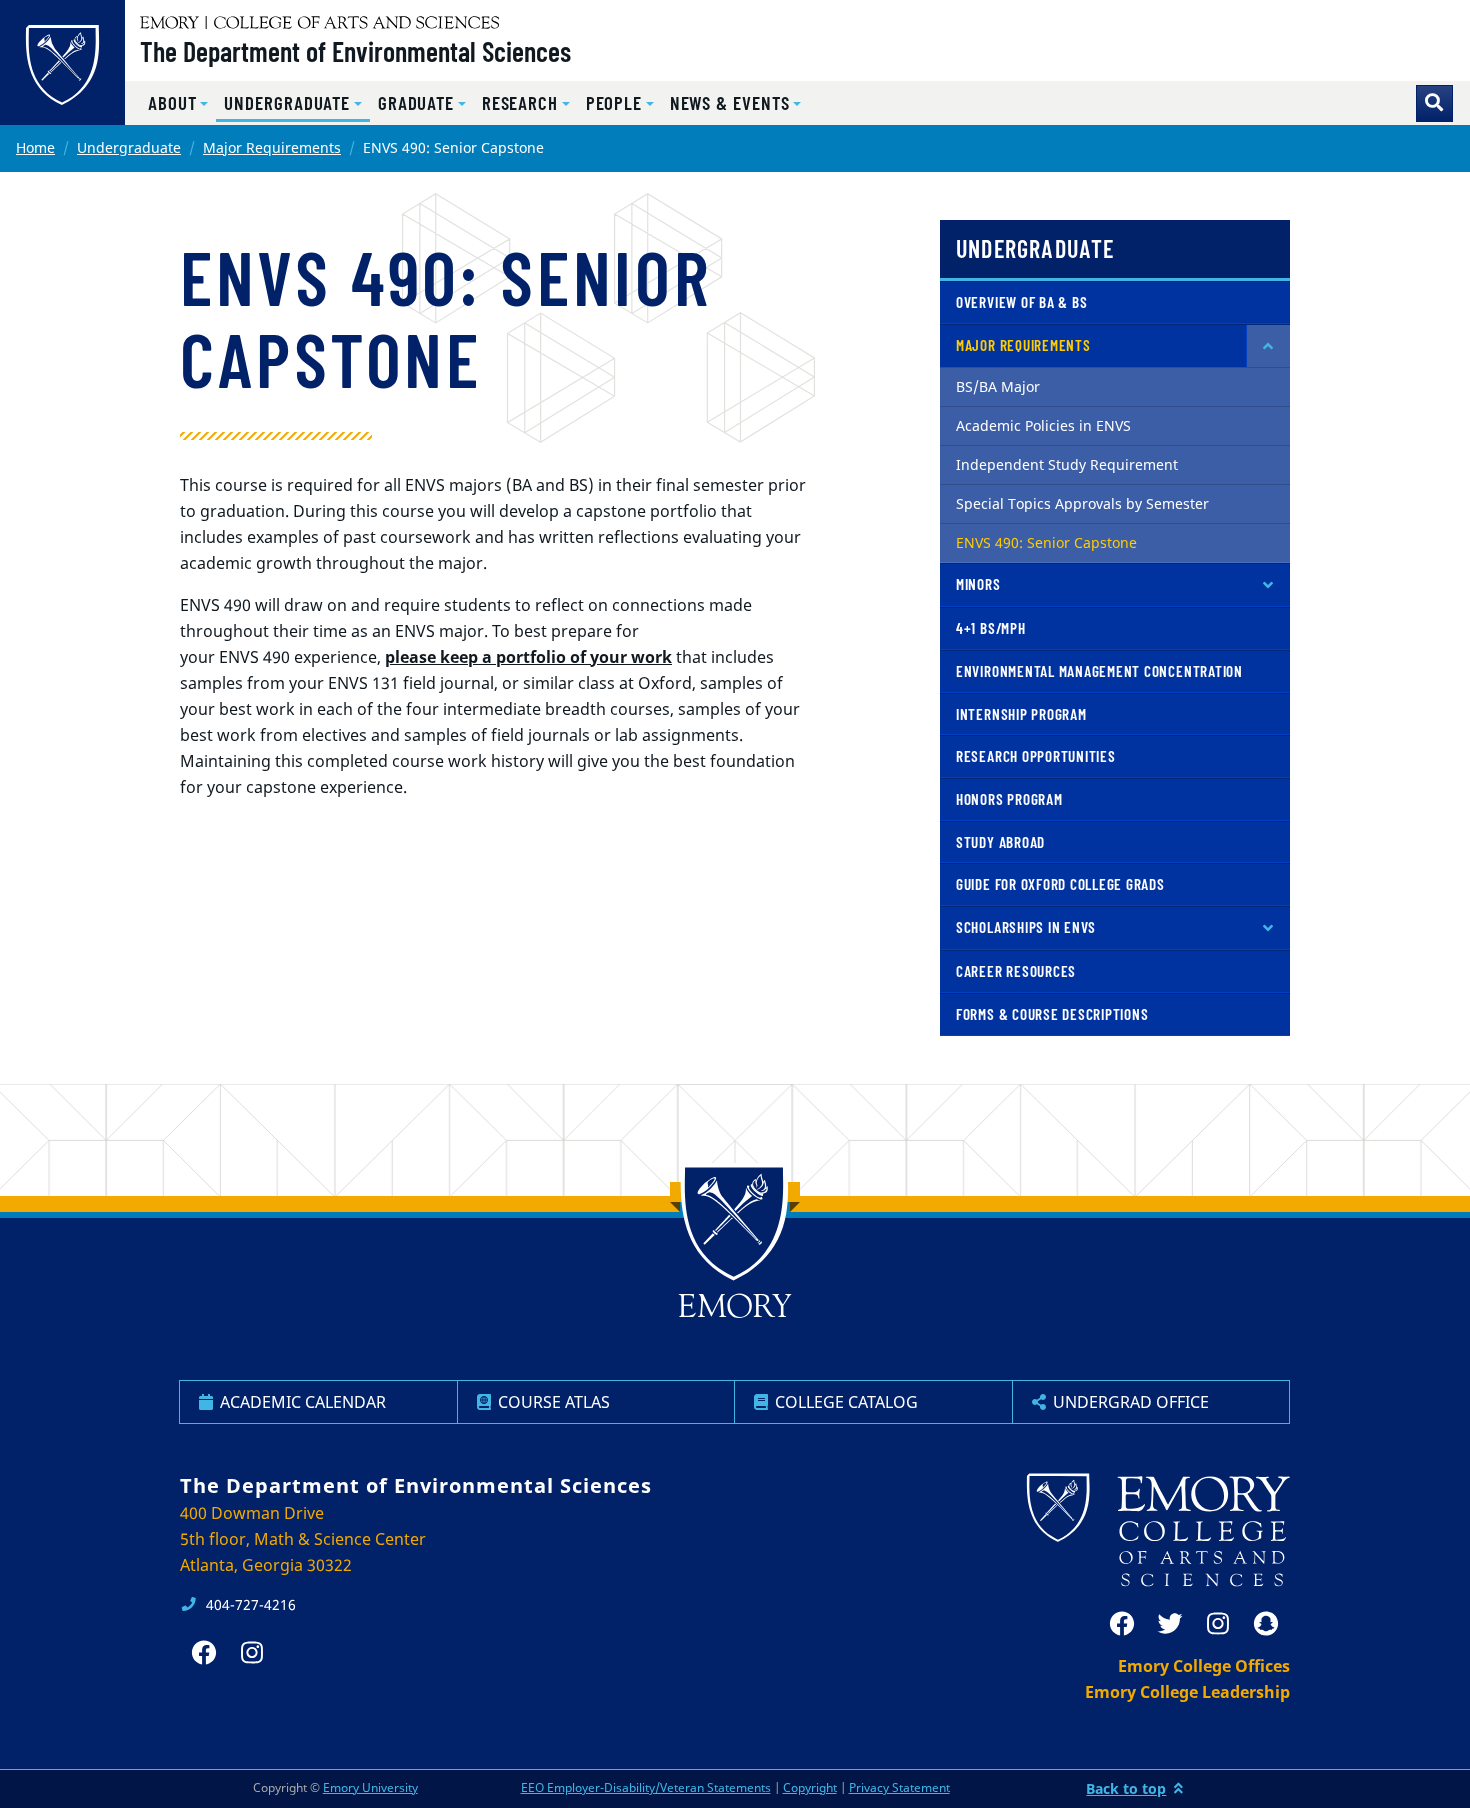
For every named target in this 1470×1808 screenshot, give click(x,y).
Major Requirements (272, 147)
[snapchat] (1266, 1624)
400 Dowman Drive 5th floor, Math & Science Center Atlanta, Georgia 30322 (303, 1539)
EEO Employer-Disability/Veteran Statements (646, 1787)
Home (35, 147)
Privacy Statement (899, 1787)
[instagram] (1218, 1624)
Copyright (810, 1787)
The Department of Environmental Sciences (355, 51)
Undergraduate (129, 147)
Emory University (370, 1787)
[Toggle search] (1434, 103)
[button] (178, 103)
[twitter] (1170, 1624)
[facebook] (1122, 1624)
